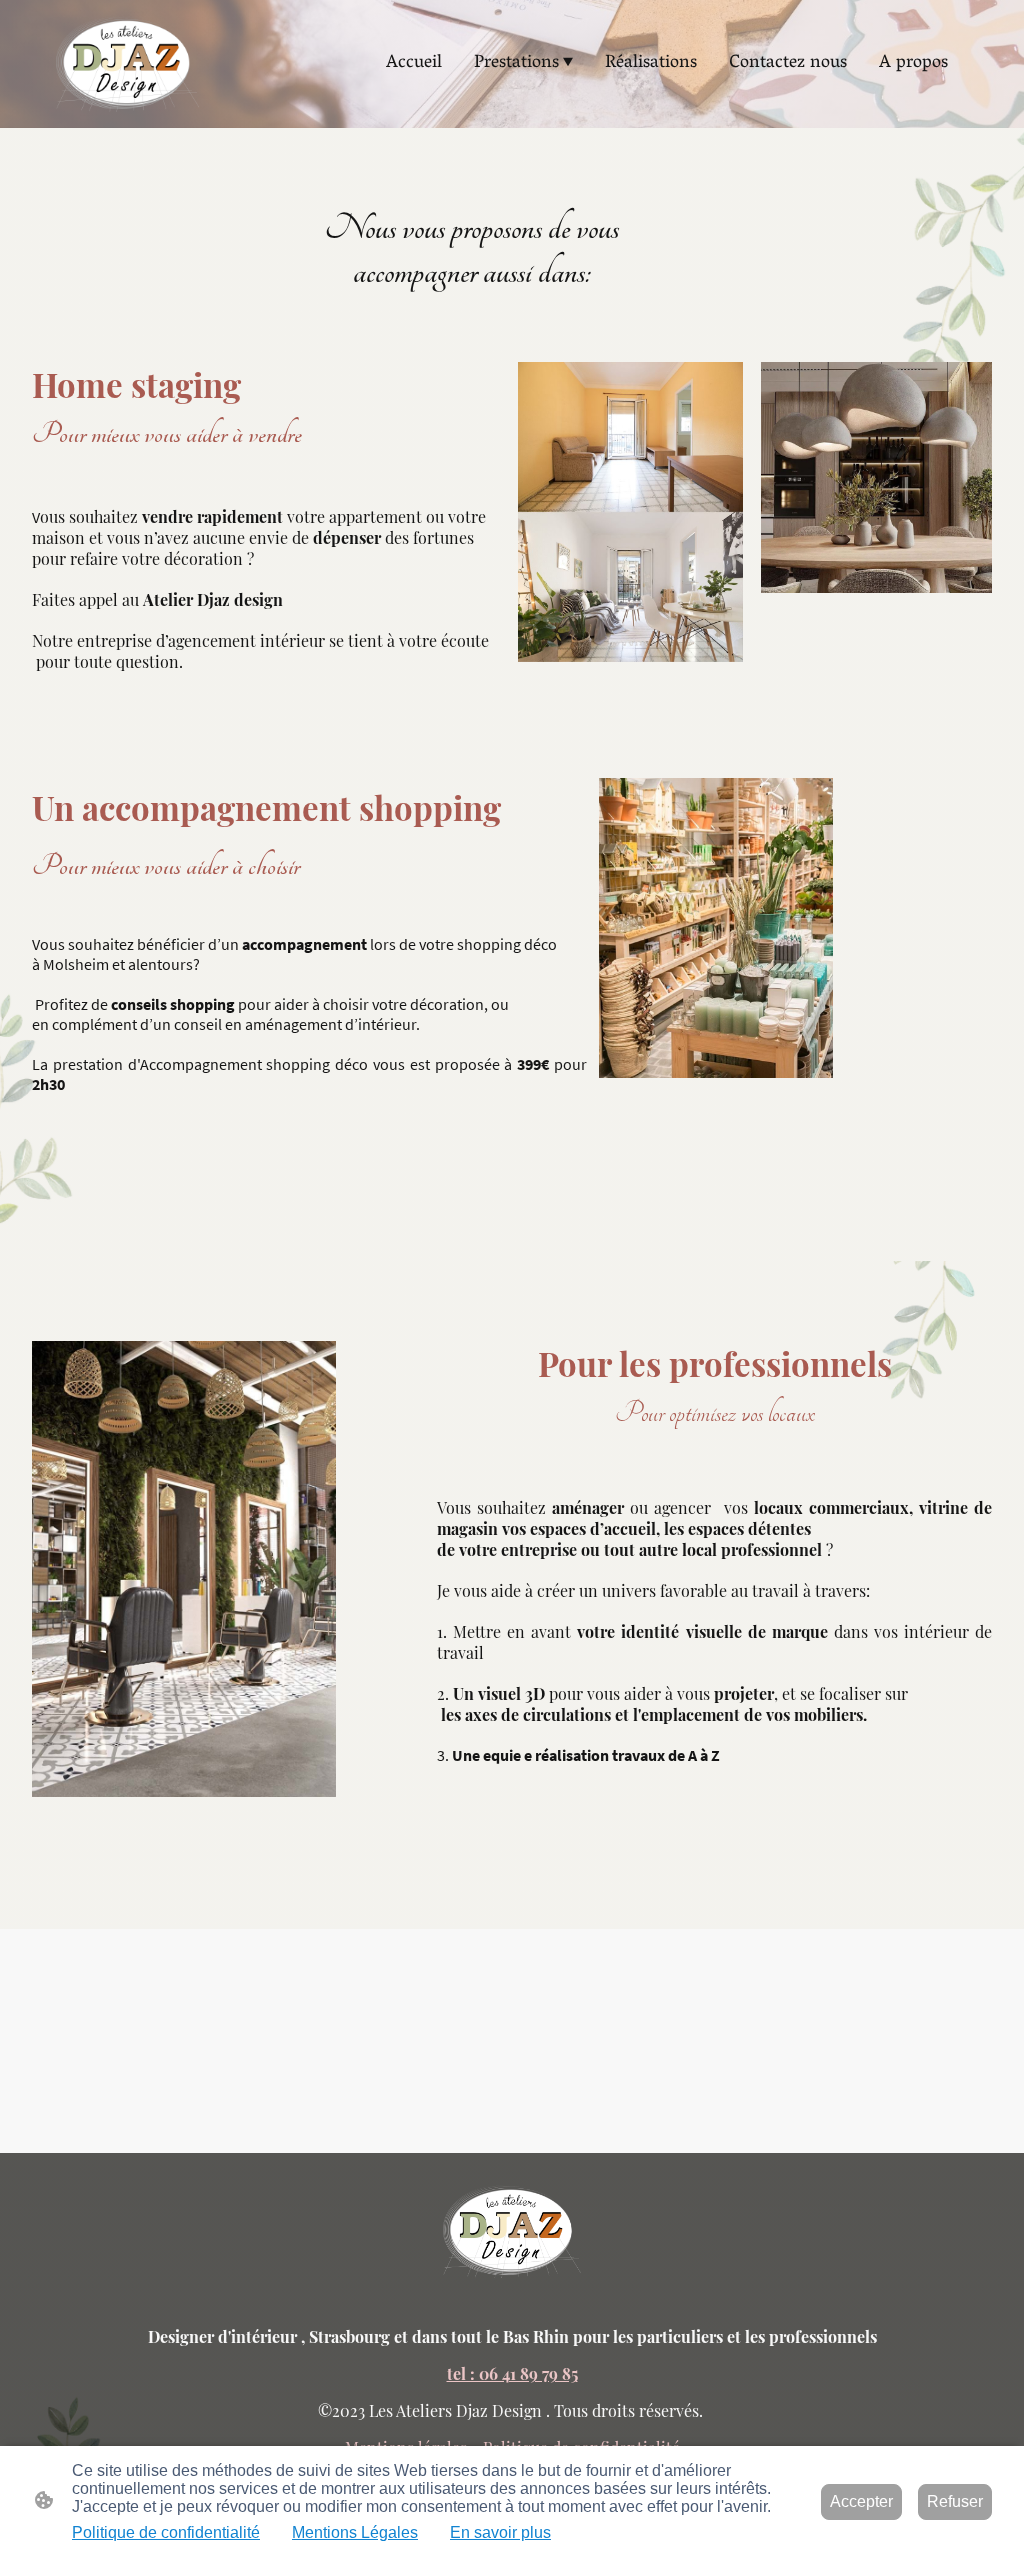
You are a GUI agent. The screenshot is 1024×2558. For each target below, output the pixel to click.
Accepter (861, 2501)
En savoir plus (500, 2532)
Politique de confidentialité (166, 2532)
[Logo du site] (127, 64)
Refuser (955, 2501)
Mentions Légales (355, 2532)
